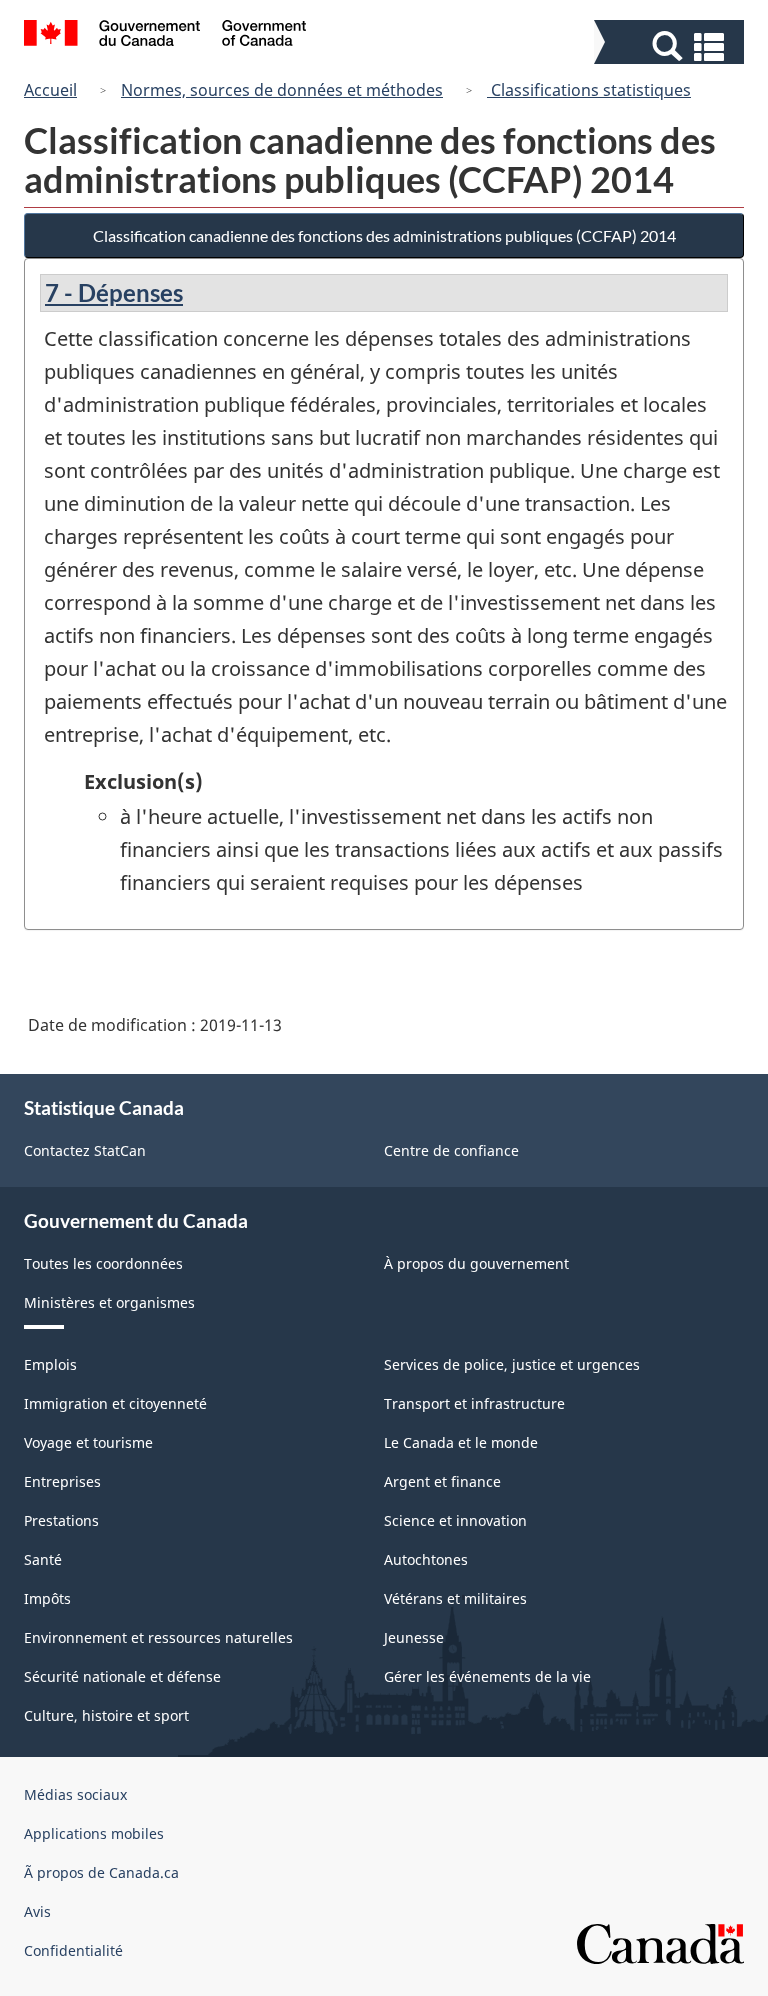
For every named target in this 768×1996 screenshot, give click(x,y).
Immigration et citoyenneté (115, 1403)
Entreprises (62, 1481)
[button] (671, 46)
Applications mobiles (94, 1833)
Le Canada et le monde (461, 1442)
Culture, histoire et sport (106, 1715)
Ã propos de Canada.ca (101, 1872)
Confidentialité (73, 1950)
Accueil (50, 90)
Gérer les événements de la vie (487, 1676)
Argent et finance (442, 1481)
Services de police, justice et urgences (512, 1364)
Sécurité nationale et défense (122, 1676)
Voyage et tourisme (88, 1442)
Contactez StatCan (85, 1150)
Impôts (47, 1598)
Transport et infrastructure (474, 1403)
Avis (37, 1911)
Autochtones (426, 1559)
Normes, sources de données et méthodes (282, 90)
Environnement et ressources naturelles (158, 1637)
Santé (43, 1559)
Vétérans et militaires (455, 1598)
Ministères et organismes (109, 1302)
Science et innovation (455, 1520)
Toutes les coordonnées (103, 1263)
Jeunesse (414, 1637)
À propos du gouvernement (476, 1263)
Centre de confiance (451, 1150)
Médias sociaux (75, 1794)
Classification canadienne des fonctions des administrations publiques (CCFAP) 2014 (384, 235)
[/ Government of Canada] (165, 36)
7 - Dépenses (114, 292)
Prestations (61, 1520)
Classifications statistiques (589, 90)
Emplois (50, 1364)
